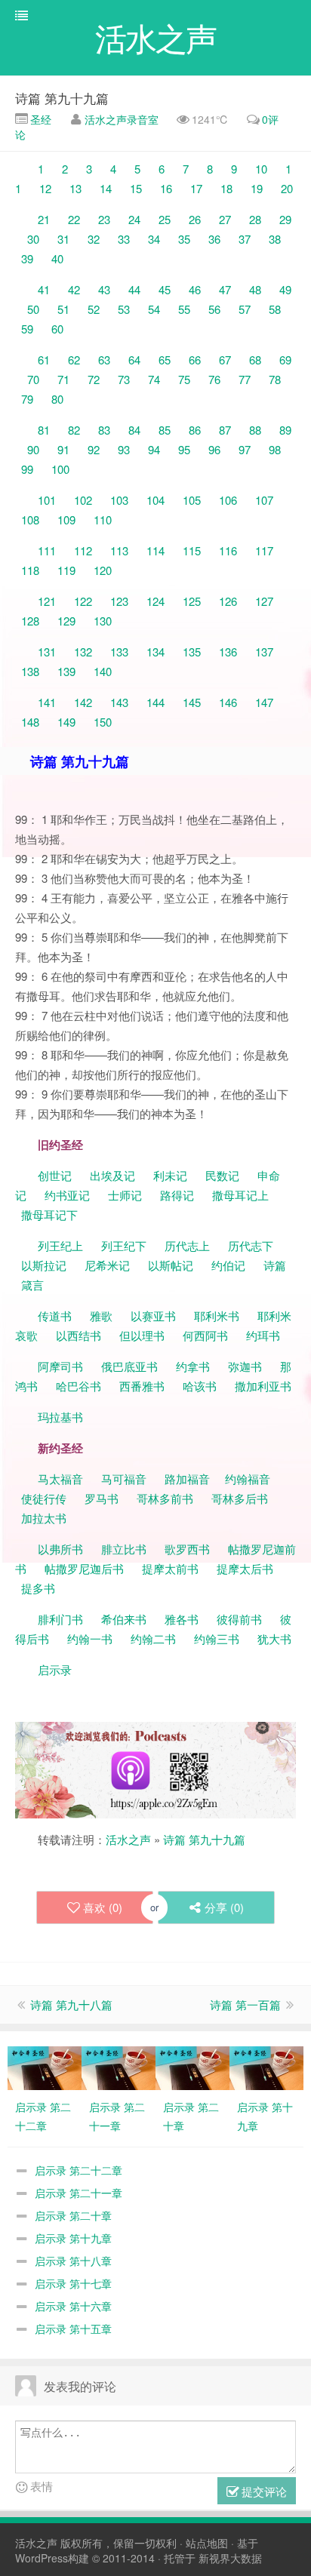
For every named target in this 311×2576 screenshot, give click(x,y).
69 (285, 360)
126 (228, 601)
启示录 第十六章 (73, 2306)
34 (154, 239)
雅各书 (182, 1619)
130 (103, 621)
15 (136, 188)
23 (104, 219)
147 (264, 702)
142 (83, 702)
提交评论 (263, 2491)
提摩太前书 (170, 1568)
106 (228, 500)
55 (184, 309)
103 (119, 500)
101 (47, 500)
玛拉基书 (60, 1417)
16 (166, 188)
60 (57, 329)
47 (225, 289)
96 (214, 449)
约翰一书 (90, 1638)
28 (255, 219)
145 (192, 702)
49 (285, 289)
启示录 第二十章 (73, 2215)
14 (106, 188)
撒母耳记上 (240, 1195)
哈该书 (200, 1386)
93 (124, 449)
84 (134, 430)
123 (119, 601)
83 (104, 430)
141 (47, 702)
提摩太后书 (245, 1568)
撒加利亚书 (263, 1386)
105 (192, 500)
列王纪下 (124, 1245)
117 (264, 550)
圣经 (39, 119)
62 (74, 360)
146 (228, 702)
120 (103, 570)
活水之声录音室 (122, 119)
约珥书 (263, 1335)
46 (195, 289)
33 (124, 239)
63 (104, 360)
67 (225, 360)
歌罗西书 (187, 1549)
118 (30, 570)
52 (94, 309)
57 (245, 309)
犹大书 (274, 1638)
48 (255, 289)
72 (94, 379)
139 (66, 671)
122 (83, 601)
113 (119, 550)
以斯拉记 (44, 1265)
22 (74, 219)
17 (196, 188)
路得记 (179, 1195)
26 (195, 219)
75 (184, 379)
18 (226, 188)
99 (27, 469)
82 (74, 430)
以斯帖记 (171, 1265)
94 (154, 449)
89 (285, 430)
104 (155, 500)
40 (57, 258)
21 (44, 219)
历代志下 (251, 1245)
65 (165, 360)
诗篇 (275, 1265)
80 (57, 399)
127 (264, 601)
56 (214, 309)
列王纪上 (60, 1245)
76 (214, 379)
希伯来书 (124, 1619)
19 (257, 188)
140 (103, 671)
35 (184, 239)
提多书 (38, 1588)
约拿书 (193, 1366)
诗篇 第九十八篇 (71, 2004)
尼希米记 (106, 1265)
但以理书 (142, 1335)
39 (27, 258)
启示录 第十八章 (73, 2261)
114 (155, 550)
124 (155, 601)
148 (30, 722)
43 (104, 289)
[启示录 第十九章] (266, 2067)
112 (83, 550)
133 (119, 652)
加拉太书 (44, 1518)
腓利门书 (60, 1619)
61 (44, 360)
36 (214, 239)
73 (124, 379)
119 (66, 570)
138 (30, 671)
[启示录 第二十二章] (45, 2067)
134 (155, 652)
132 (83, 652)
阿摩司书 (60, 1366)
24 (134, 219)
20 (287, 188)
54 (154, 309)
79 (27, 399)
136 (228, 652)
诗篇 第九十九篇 (62, 98)
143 (119, 702)
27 (225, 219)
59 (27, 329)
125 (192, 601)
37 (245, 239)
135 (192, 652)
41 (44, 289)
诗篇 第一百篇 (245, 2004)
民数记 (224, 1175)
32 (94, 239)
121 (47, 601)
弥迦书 (245, 1366)
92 (94, 449)
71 (63, 379)
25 (165, 219)
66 (195, 360)
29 (285, 219)
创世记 (55, 1175)
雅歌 (101, 1316)
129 (66, 621)
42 (74, 289)
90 (33, 449)
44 (134, 289)
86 (195, 430)
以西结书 (79, 1335)
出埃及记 (111, 1175)
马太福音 (60, 1479)
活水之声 (128, 1839)
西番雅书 (142, 1386)
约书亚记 (67, 1195)
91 (63, 449)
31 (63, 239)
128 (30, 621)
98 (275, 449)
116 (228, 550)
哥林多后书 (240, 1498)
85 (165, 430)
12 (45, 188)
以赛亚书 (153, 1316)
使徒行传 (44, 1498)
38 (275, 239)
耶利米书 (217, 1316)
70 (33, 379)
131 (47, 652)
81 (44, 430)
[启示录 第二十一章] (119, 2067)
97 (245, 449)
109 (66, 520)
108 (30, 520)
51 (63, 309)
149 (66, 722)
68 (255, 360)
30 (33, 239)
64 (134, 360)
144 (155, 702)
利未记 (172, 1175)
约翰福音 (248, 1479)
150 (103, 722)
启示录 (55, 1669)
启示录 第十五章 (73, 2329)
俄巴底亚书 (129, 1366)
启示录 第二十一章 (79, 2193)
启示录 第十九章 (73, 2238)
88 (255, 430)
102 (83, 500)
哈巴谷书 (79, 1386)
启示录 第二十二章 (79, 2170)
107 (264, 500)
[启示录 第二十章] (192, 2067)
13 (75, 188)
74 (154, 379)
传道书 (56, 1316)
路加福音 (187, 1479)
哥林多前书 (165, 1498)
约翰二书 (153, 1638)
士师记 (123, 1195)
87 (225, 430)
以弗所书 (60, 1549)
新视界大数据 (230, 2558)
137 (264, 652)
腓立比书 (124, 1549)
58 (275, 309)
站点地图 (207, 2543)
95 (184, 449)
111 (47, 550)
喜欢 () (103, 1907)
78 (275, 379)
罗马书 (102, 1498)
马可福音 (124, 1479)
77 (245, 379)
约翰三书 (217, 1638)
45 (165, 289)
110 (103, 520)
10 (261, 169)
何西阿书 (205, 1335)
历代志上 (187, 1245)
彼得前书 (239, 1619)
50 (33, 309)
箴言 (32, 1285)
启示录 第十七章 (73, 2283)
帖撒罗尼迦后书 (84, 1568)
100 (60, 469)
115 (192, 550)
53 (124, 309)
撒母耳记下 (49, 1214)
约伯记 (228, 1265)
